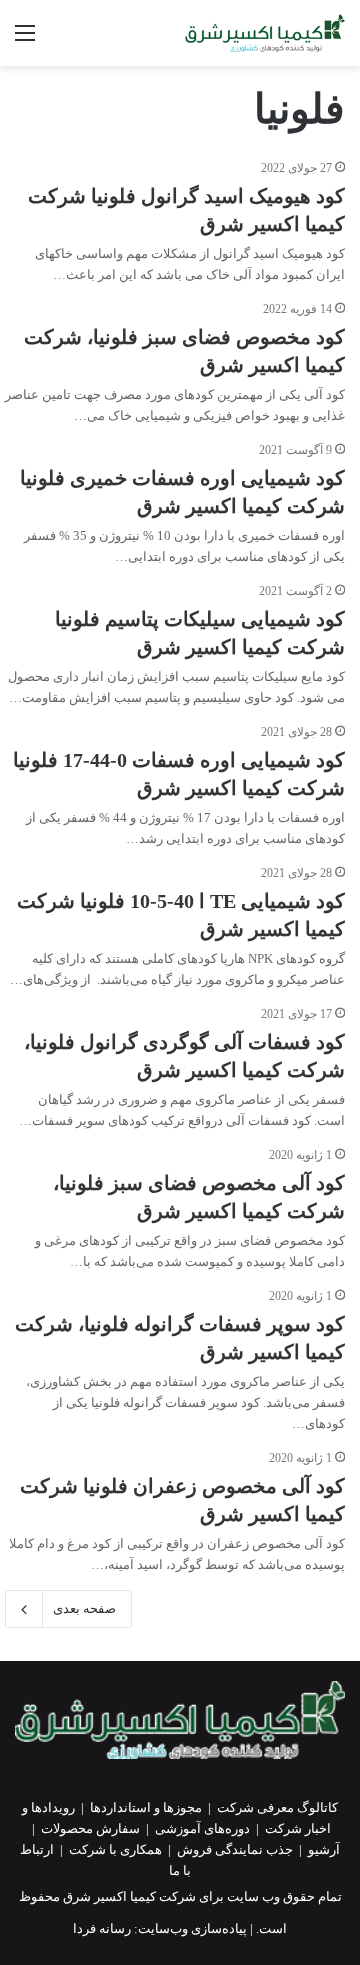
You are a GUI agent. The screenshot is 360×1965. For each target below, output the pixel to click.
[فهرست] (25, 40)
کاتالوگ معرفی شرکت (277, 1807)
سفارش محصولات (90, 1828)
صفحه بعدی (84, 1608)
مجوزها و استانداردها (146, 1807)
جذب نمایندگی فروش (235, 1849)
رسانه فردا (102, 1928)
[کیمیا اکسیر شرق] (265, 33)
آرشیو (324, 1849)
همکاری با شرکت (115, 1849)
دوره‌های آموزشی (202, 1828)
